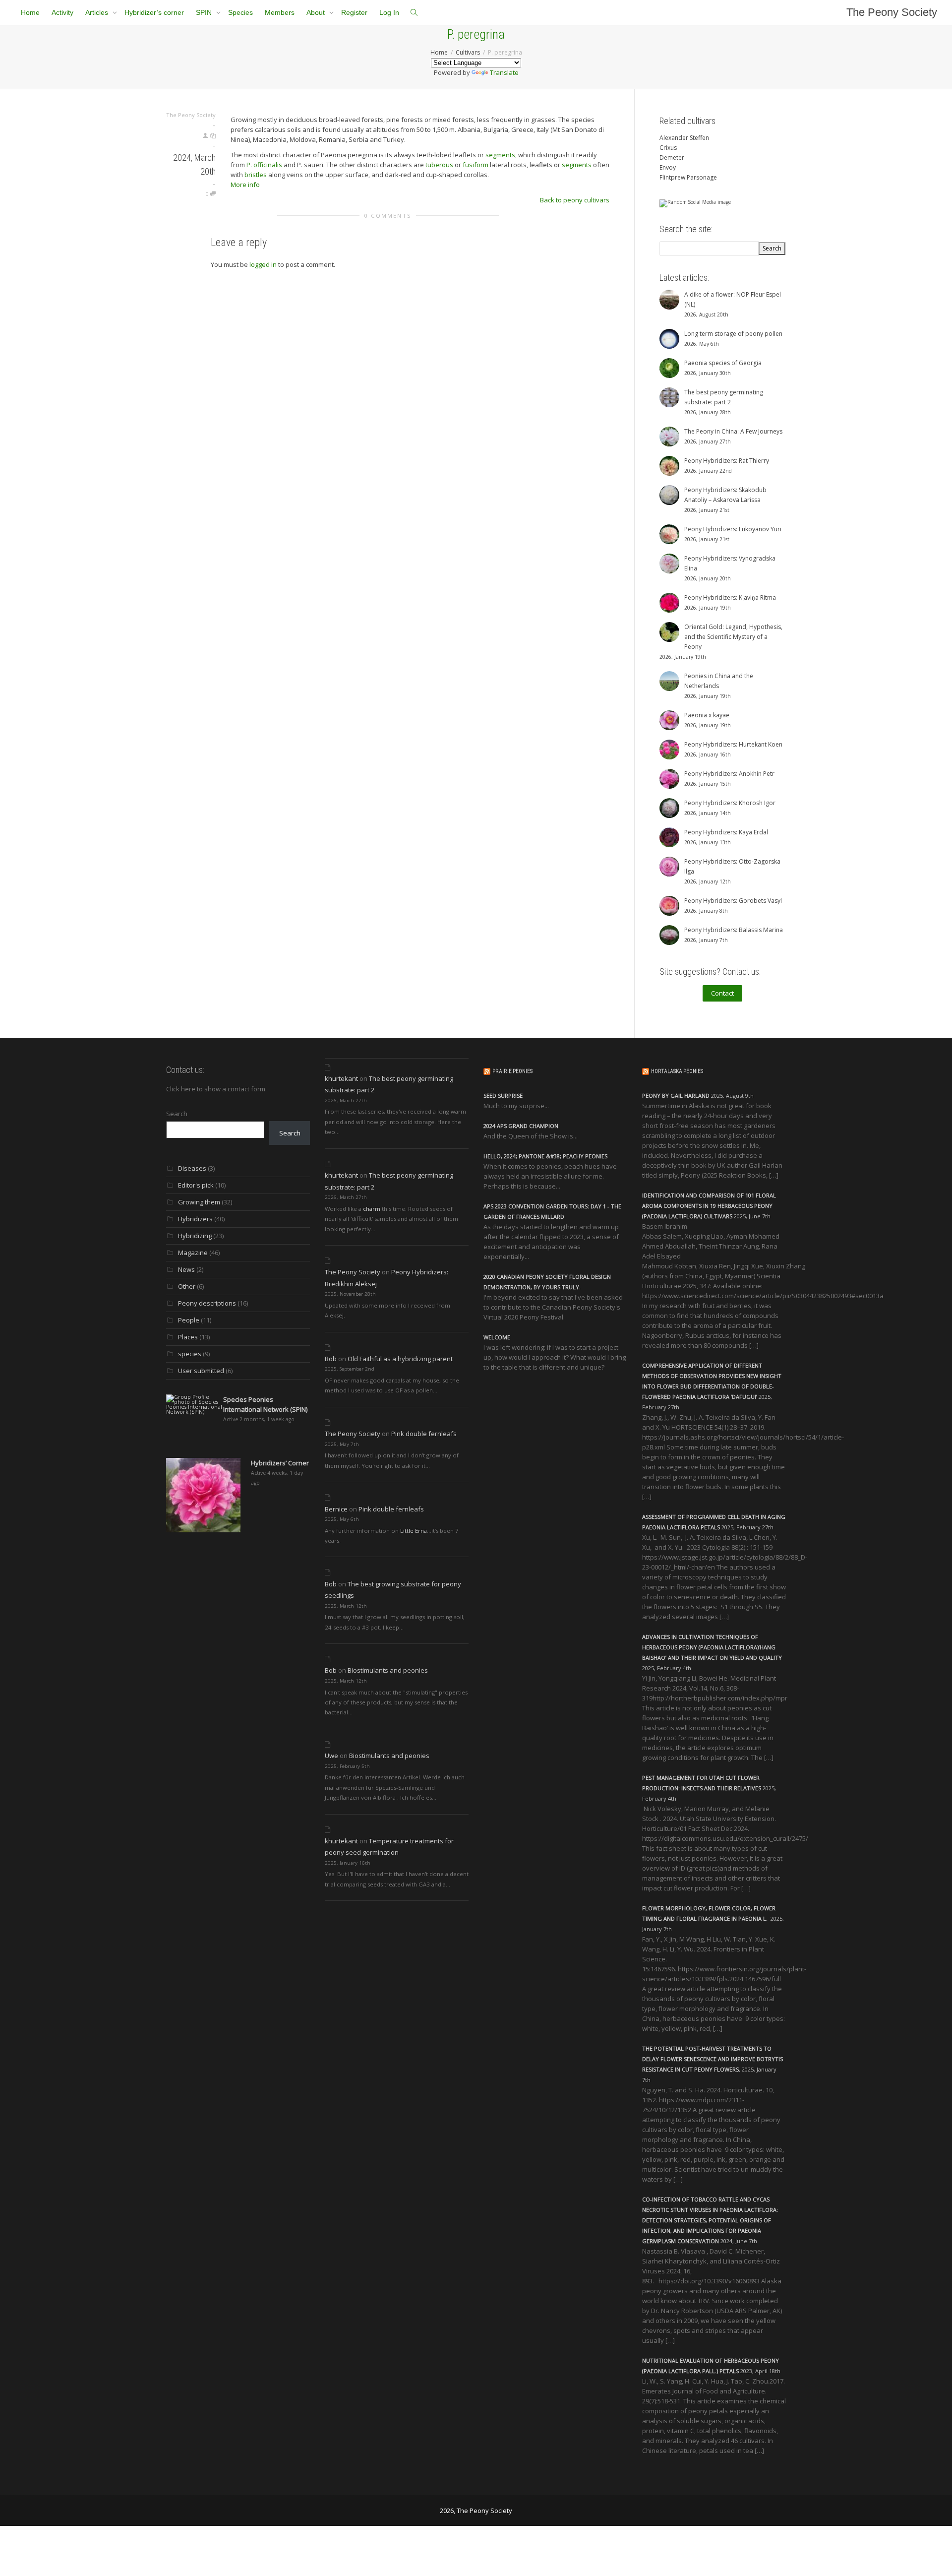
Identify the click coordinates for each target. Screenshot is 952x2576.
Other (187, 1286)
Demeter (672, 157)
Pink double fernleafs (424, 1434)
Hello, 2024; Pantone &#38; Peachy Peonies (545, 1156)
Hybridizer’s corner (154, 12)
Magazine (193, 1253)
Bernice (336, 1509)
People (189, 1320)
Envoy (668, 167)
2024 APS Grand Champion (521, 1126)
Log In (389, 12)
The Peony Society (892, 12)
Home (30, 12)
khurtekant (341, 1078)
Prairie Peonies (512, 1071)
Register (354, 12)
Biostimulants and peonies (388, 1670)
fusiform (476, 165)
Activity (62, 12)
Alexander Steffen (684, 138)
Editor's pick (196, 1185)
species (190, 1354)
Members (280, 12)
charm (372, 1209)
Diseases (192, 1168)
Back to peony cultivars (575, 200)
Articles (98, 12)
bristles (256, 175)
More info (245, 185)
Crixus (668, 148)
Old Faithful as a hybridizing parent (400, 1359)
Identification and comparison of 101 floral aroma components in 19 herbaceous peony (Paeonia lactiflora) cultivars (709, 1206)
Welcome (497, 1337)
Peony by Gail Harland (676, 1096)
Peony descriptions (207, 1303)
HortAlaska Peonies (677, 1071)
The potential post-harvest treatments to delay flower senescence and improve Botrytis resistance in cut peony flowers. (713, 2059)
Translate (504, 72)
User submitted (201, 1371)
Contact (722, 993)
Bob (331, 1359)
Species (240, 12)
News (186, 1269)
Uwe (331, 1756)
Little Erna (414, 1531)
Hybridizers (195, 1219)
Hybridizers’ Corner (280, 1463)
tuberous (439, 165)
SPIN (205, 12)
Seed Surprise (503, 1096)
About (317, 12)
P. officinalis (264, 165)
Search (177, 1114)
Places (188, 1337)
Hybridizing (195, 1236)
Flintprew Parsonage (688, 177)
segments (500, 155)
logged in (263, 264)
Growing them (199, 1202)
